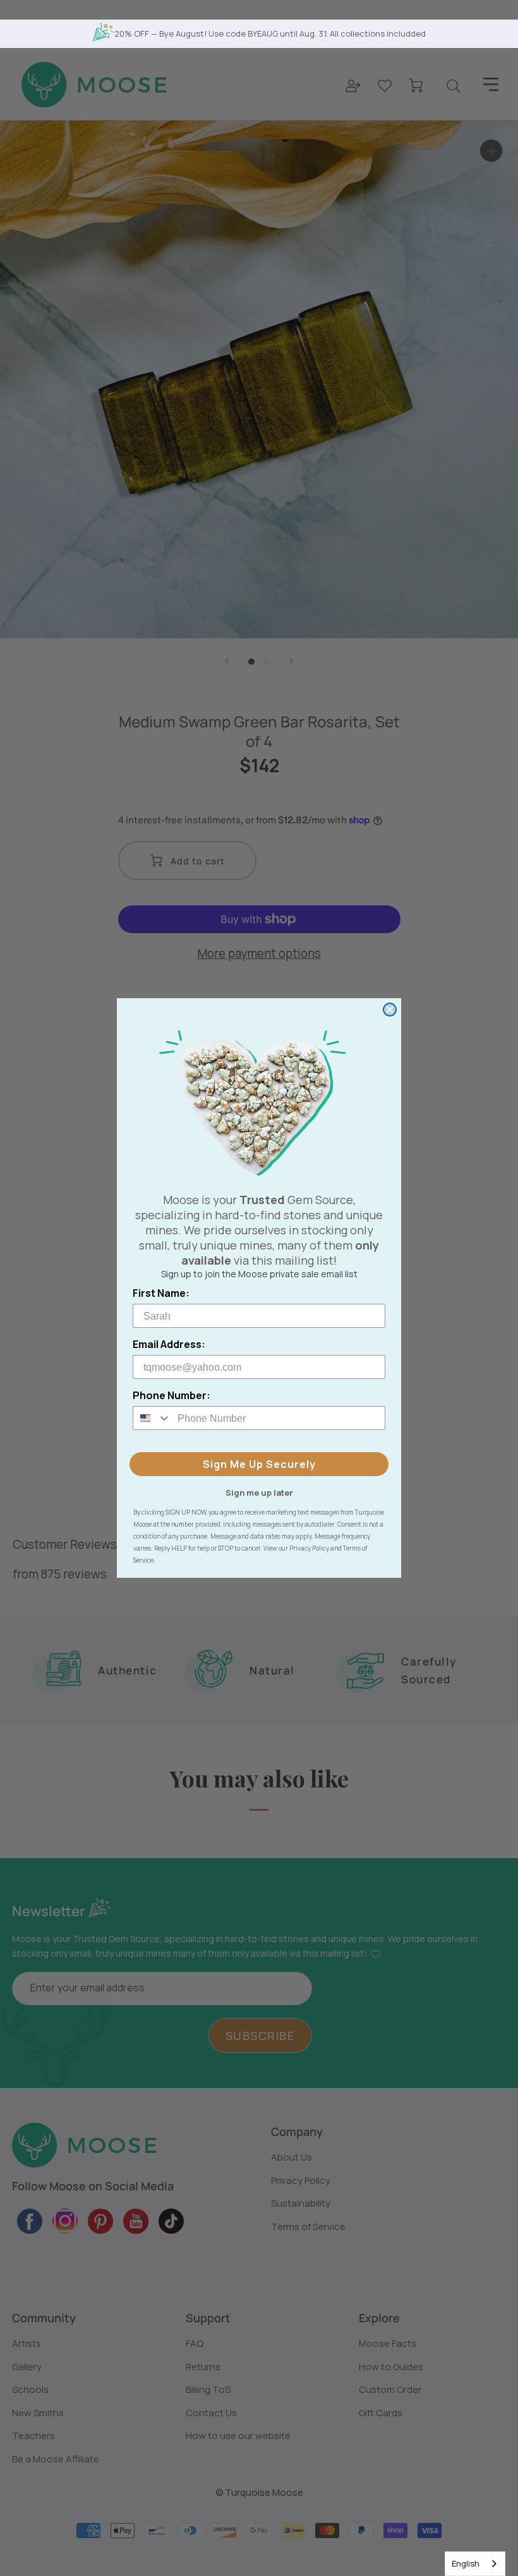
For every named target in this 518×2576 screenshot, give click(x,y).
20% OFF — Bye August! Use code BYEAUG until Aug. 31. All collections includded (270, 33)
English (466, 2563)
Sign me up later (259, 1492)
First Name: (161, 1293)
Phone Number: (172, 1395)
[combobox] (475, 2564)
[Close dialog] (390, 1010)
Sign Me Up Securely (259, 1464)
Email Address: (169, 1344)
